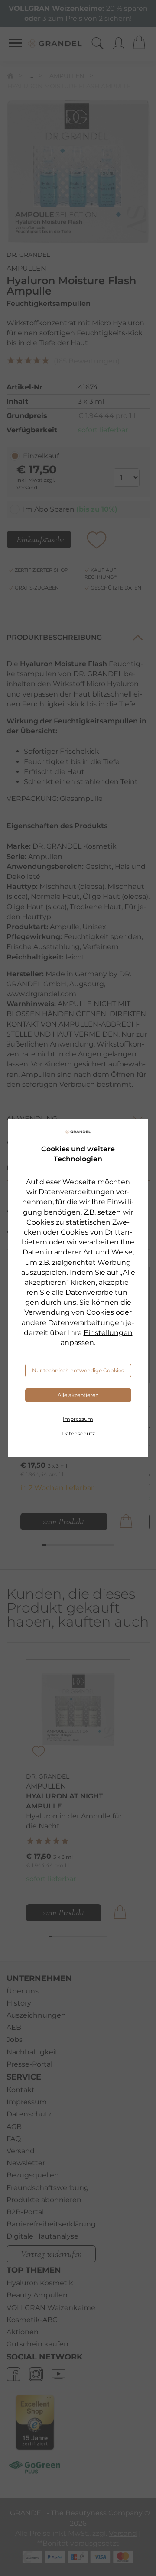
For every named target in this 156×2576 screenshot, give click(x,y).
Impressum (78, 1419)
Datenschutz (78, 1434)
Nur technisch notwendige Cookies (78, 1370)
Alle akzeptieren (78, 1395)
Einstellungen (108, 1333)
